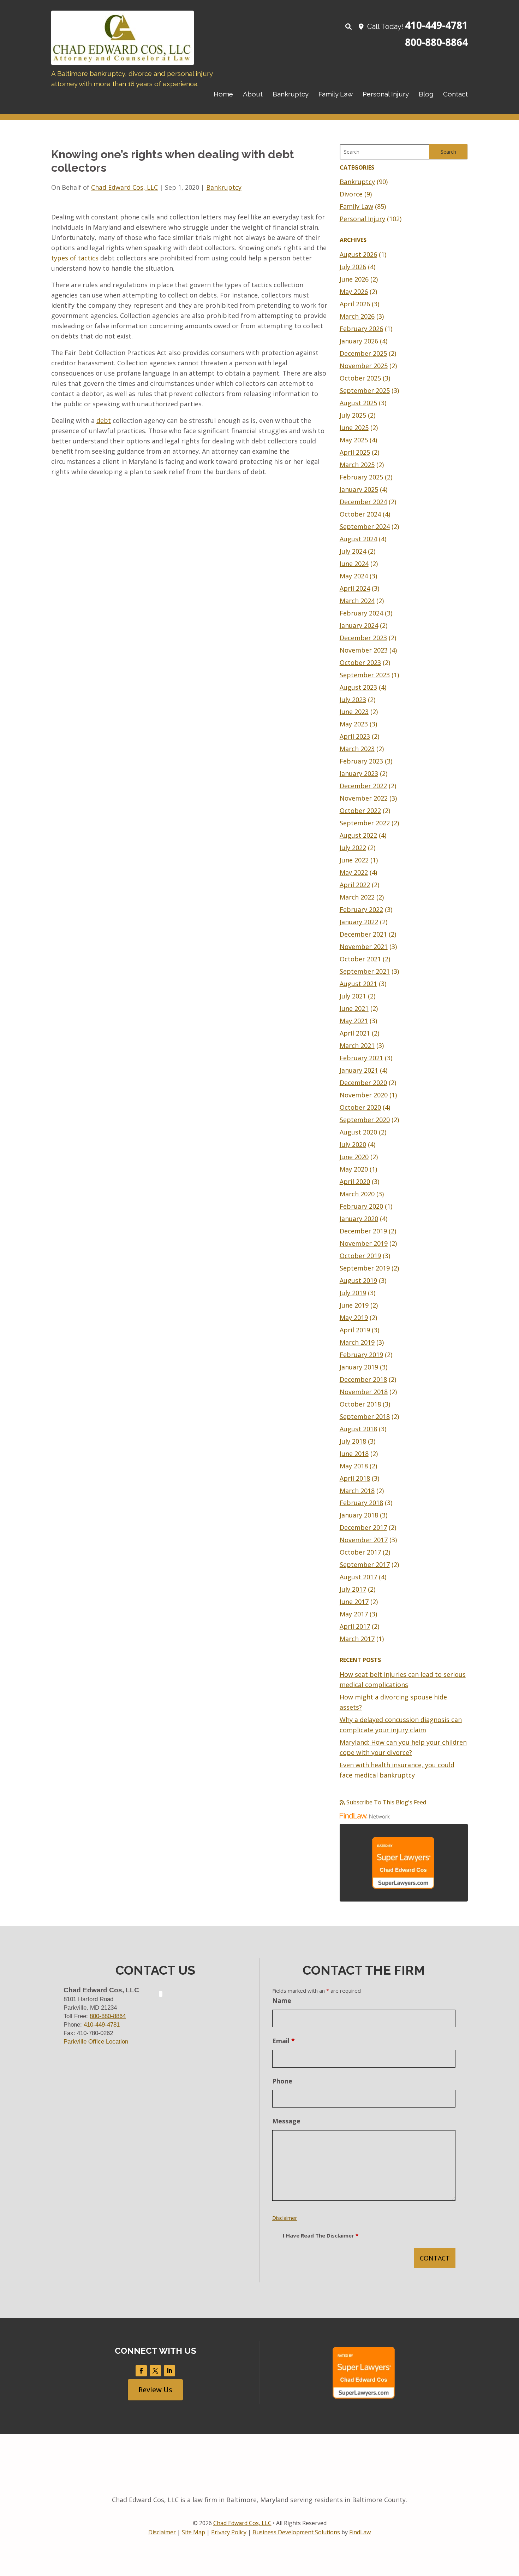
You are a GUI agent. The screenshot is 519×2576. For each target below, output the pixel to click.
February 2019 (361, 1355)
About (253, 94)
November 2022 (364, 798)
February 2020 (361, 1206)
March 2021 (357, 1045)
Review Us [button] (155, 2390)
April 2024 (355, 588)
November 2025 (364, 366)
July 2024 (353, 551)
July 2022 (353, 848)
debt (104, 420)
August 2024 (358, 539)
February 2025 (361, 477)
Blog (426, 94)
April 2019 (355, 1330)
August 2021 (358, 984)
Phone (282, 2081)
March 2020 (357, 1194)
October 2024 (360, 514)
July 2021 (353, 996)
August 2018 (358, 1429)
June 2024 (354, 564)
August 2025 (358, 403)
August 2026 (358, 254)
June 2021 (354, 1008)
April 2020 (355, 1181)
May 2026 (354, 291)
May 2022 (354, 872)
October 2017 (360, 1552)
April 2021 (355, 1033)
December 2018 (363, 1379)
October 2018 (360, 1404)
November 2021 (364, 947)
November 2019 (364, 1243)
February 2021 (361, 1058)
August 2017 (358, 1577)
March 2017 (357, 1639)
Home (223, 94)
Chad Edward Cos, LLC (124, 187)
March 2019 (357, 1342)
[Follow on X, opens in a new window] (155, 2371)
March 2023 (357, 749)
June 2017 (354, 1602)
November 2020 (364, 1095)
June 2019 (354, 1305)
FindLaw (360, 2532)
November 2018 (364, 1392)
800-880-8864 (436, 42)
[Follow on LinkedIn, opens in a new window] (169, 2371)
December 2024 (363, 502)
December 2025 (363, 353)
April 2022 (355, 885)
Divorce (351, 194)
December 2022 (363, 786)
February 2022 (361, 909)
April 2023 (355, 736)
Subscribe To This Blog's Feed (386, 1802)
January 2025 (359, 489)
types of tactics (75, 258)
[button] (512, 2525)
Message (286, 2121)
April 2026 (355, 304)
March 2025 (357, 465)
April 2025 (355, 452)
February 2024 (361, 613)
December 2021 (363, 934)
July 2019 (353, 1293)
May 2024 (354, 576)
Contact (455, 94)
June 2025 (354, 428)
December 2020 (363, 1083)
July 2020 (353, 1144)
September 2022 (365, 823)
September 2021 (365, 971)
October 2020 (360, 1107)
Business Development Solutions (296, 2532)
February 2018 (361, 1503)
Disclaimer (285, 2218)
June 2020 (354, 1157)
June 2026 (354, 279)
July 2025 (353, 415)
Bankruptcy (291, 94)
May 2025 (354, 440)
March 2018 (357, 1491)
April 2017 (355, 1626)
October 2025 (360, 378)
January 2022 (359, 922)
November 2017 (364, 1540)
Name (282, 2000)
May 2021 (354, 1021)
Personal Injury (386, 94)
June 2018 (354, 1454)
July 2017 (353, 1589)
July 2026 (353, 267)
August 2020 (358, 1132)
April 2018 (355, 1478)
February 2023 (361, 761)
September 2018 (365, 1416)
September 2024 (365, 526)
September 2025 (365, 390)
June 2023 (354, 712)
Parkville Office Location (96, 2042)
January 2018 (359, 1515)
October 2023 (360, 662)
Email (284, 2041)
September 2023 (365, 675)
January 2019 (359, 1367)
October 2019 (360, 1256)
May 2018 (354, 1466)
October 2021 (360, 959)
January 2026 (359, 341)
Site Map (193, 2532)
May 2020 (354, 1169)
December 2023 (363, 638)
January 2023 (359, 773)
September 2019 (365, 1268)
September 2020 (365, 1120)
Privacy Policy (229, 2532)
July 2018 (353, 1441)
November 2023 (364, 650)
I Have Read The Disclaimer (321, 2235)
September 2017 (365, 1564)
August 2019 (358, 1280)
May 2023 (354, 724)
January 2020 (359, 1219)
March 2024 (357, 601)
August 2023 (358, 687)
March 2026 (357, 316)
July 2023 (353, 700)
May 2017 (354, 1614)
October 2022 (360, 810)
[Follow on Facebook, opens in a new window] (141, 2371)
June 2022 (354, 860)
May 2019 (354, 1318)
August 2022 (358, 835)
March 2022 (357, 897)
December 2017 (363, 1527)
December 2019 (363, 1231)
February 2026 (361, 329)
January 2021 (359, 1070)
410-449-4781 (436, 25)
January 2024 (359, 625)
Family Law (336, 94)
